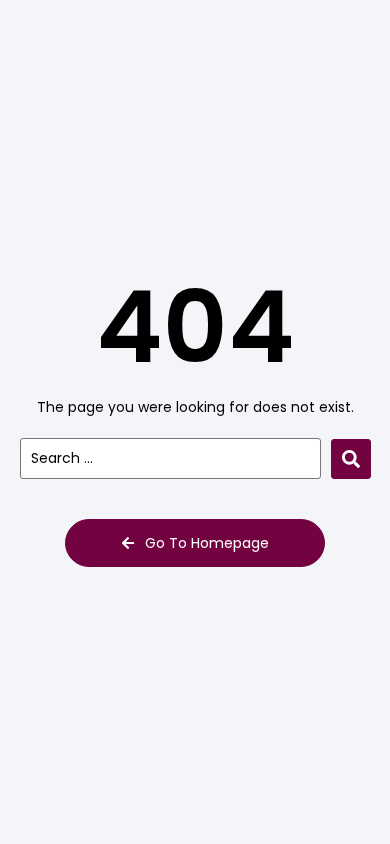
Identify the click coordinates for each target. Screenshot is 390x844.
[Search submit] (351, 459)
